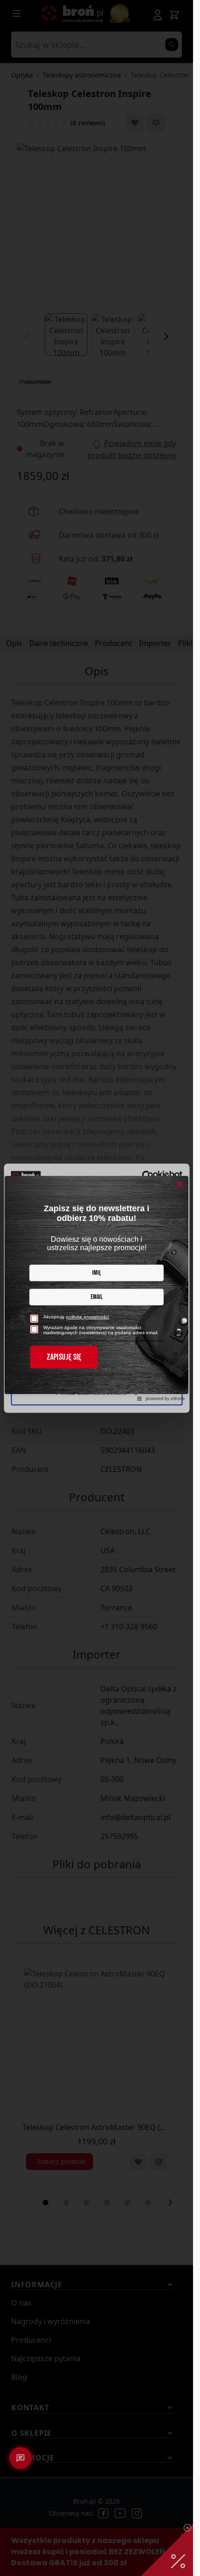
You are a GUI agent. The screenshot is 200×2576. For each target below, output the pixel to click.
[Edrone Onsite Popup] (97, 1288)
